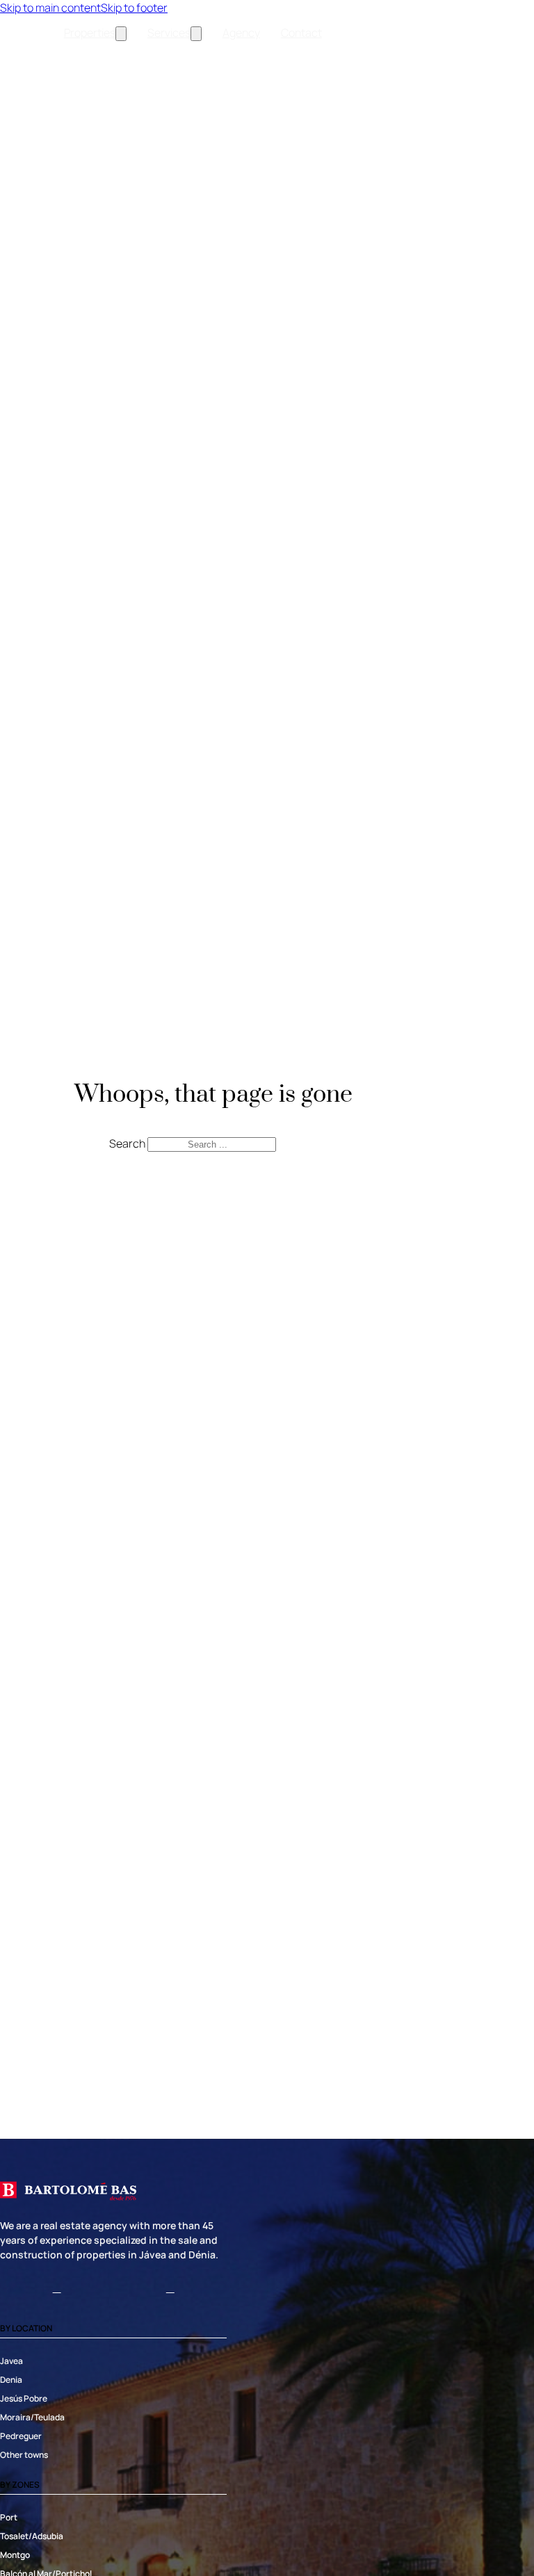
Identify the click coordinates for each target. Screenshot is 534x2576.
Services (169, 33)
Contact (301, 33)
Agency (241, 33)
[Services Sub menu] (196, 34)
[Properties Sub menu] (121, 34)
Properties (90, 33)
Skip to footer (134, 8)
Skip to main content (50, 8)
